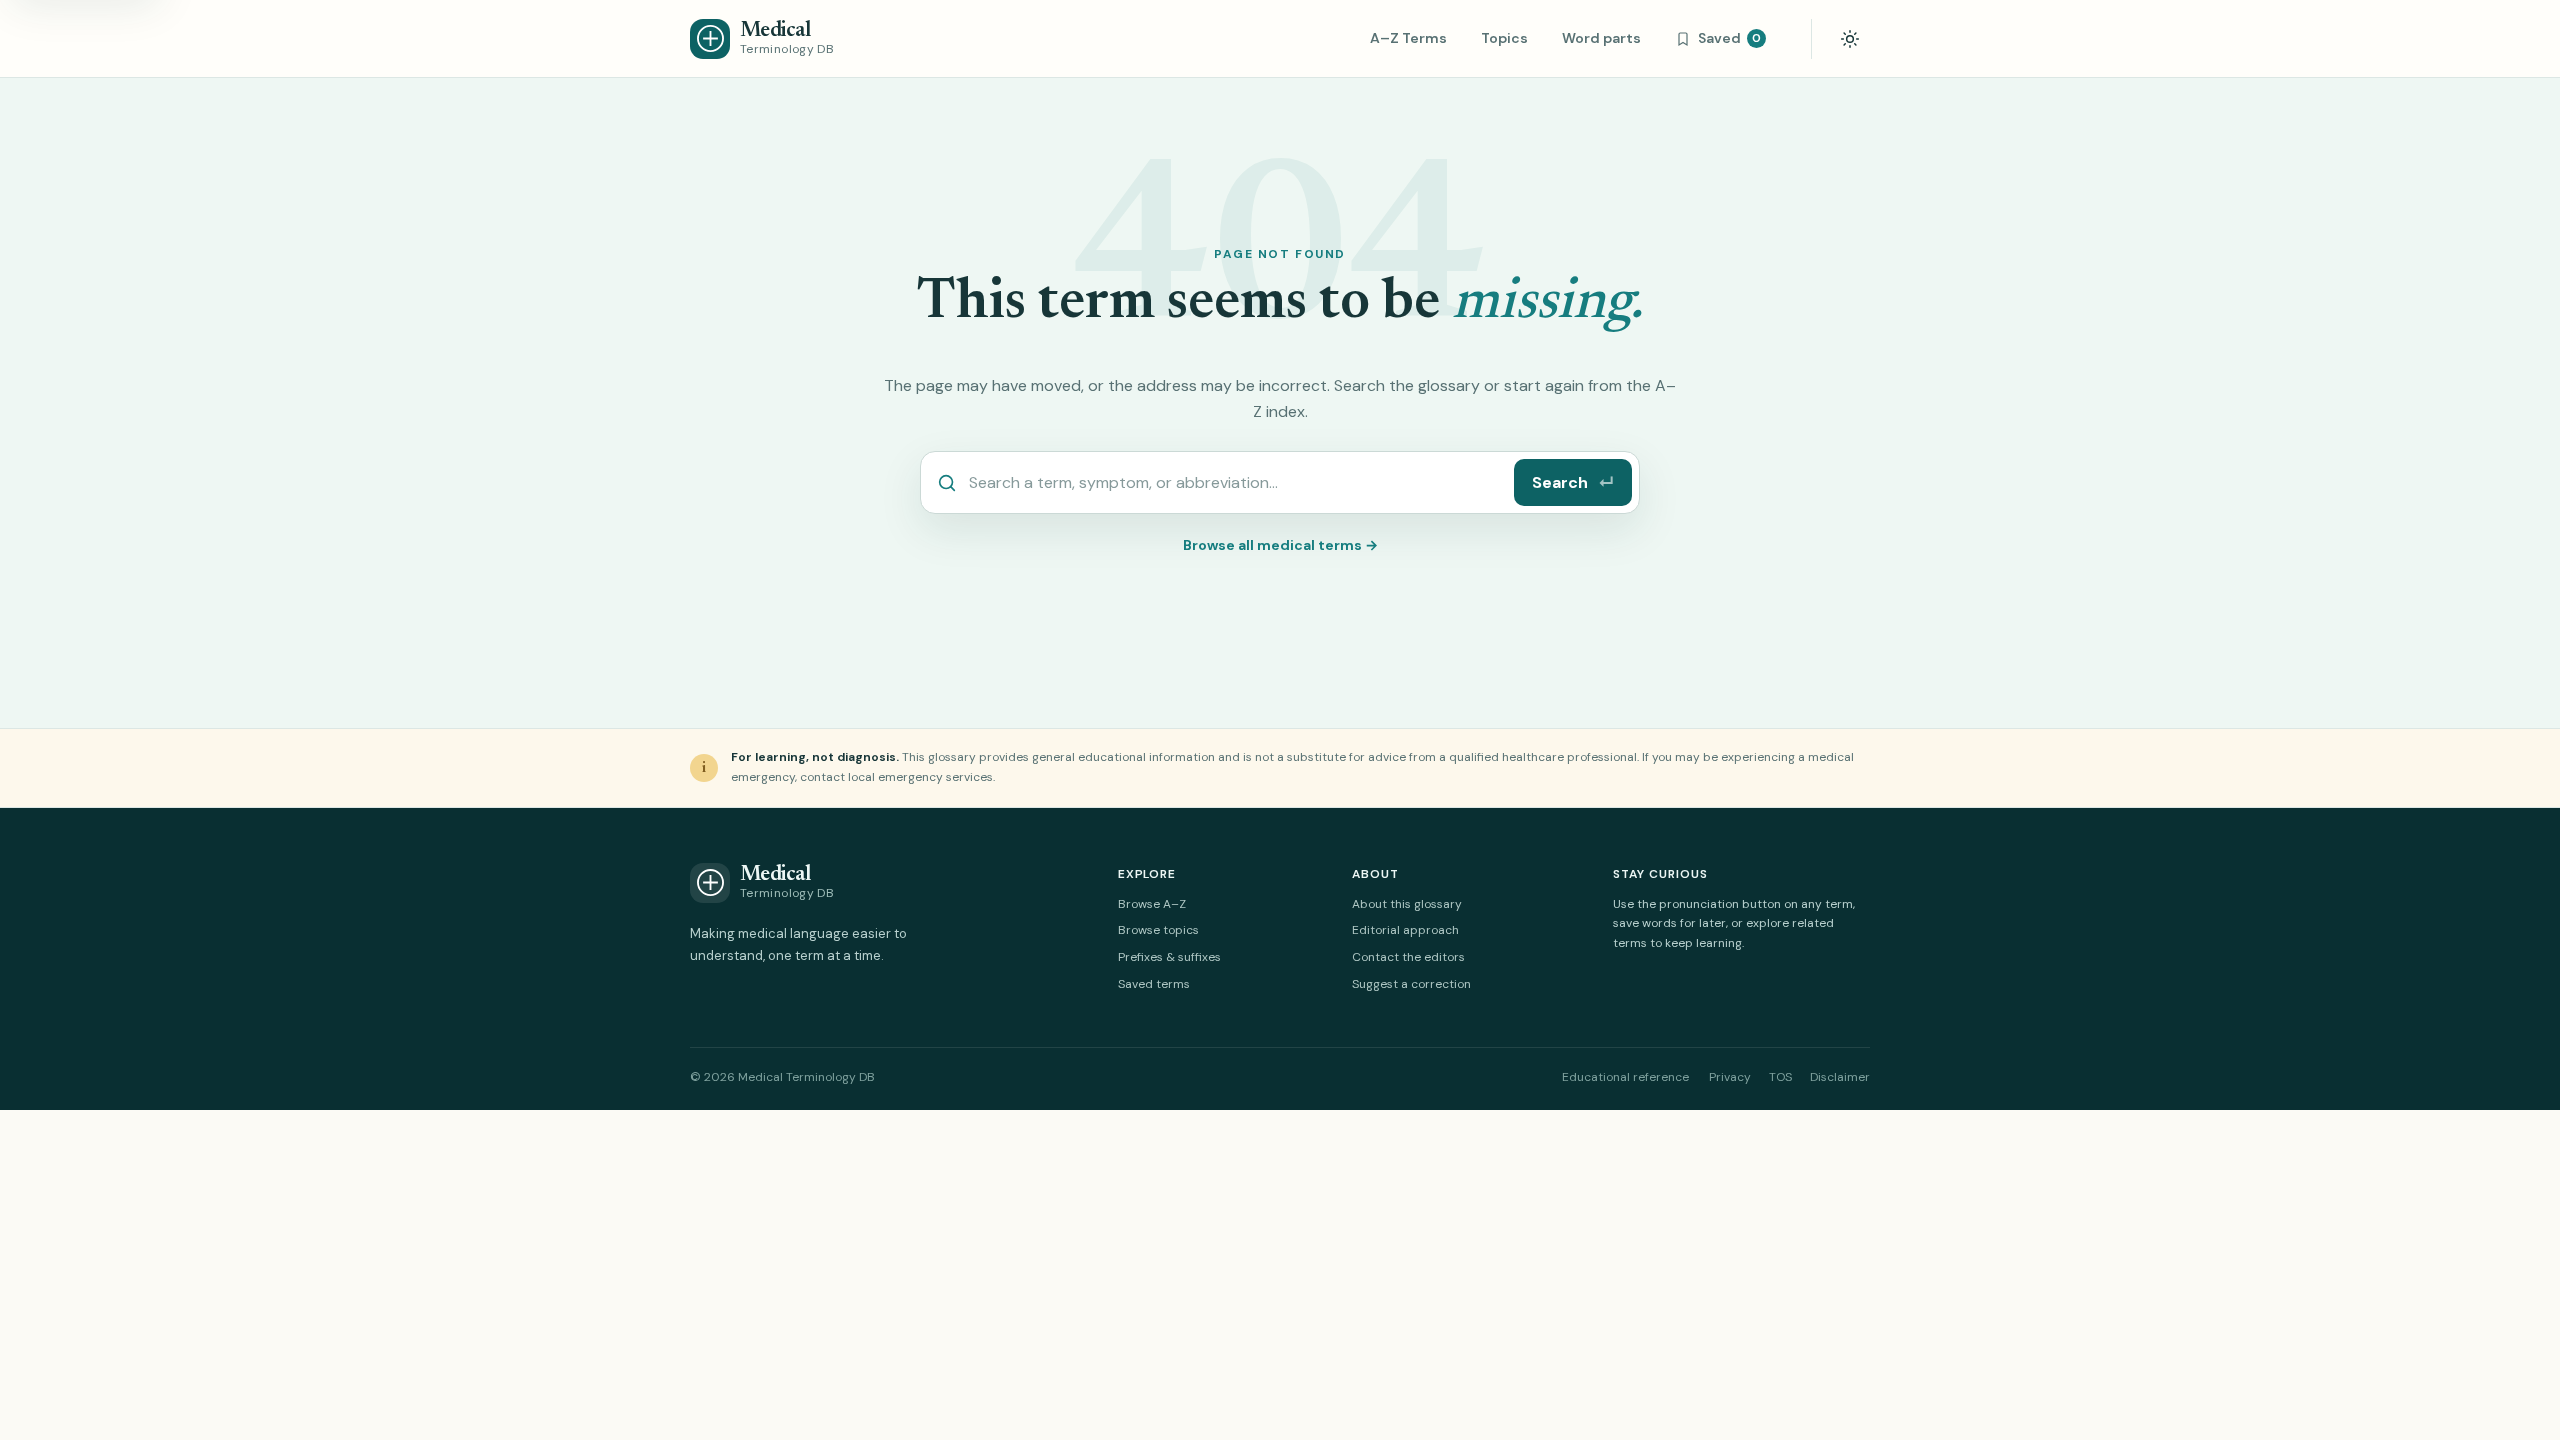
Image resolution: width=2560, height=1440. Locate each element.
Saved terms (1154, 984)
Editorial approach (1405, 930)
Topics (1504, 38)
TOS (1780, 1077)
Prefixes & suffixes (1169, 957)
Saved (1729, 38)
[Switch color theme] (1850, 39)
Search (1573, 482)
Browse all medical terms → (1280, 545)
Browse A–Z (1152, 904)
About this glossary (1407, 904)
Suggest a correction (1411, 984)
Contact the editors (1408, 957)
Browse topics (1158, 930)
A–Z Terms (1408, 38)
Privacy (1730, 1077)
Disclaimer (1840, 1077)
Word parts (1601, 38)
